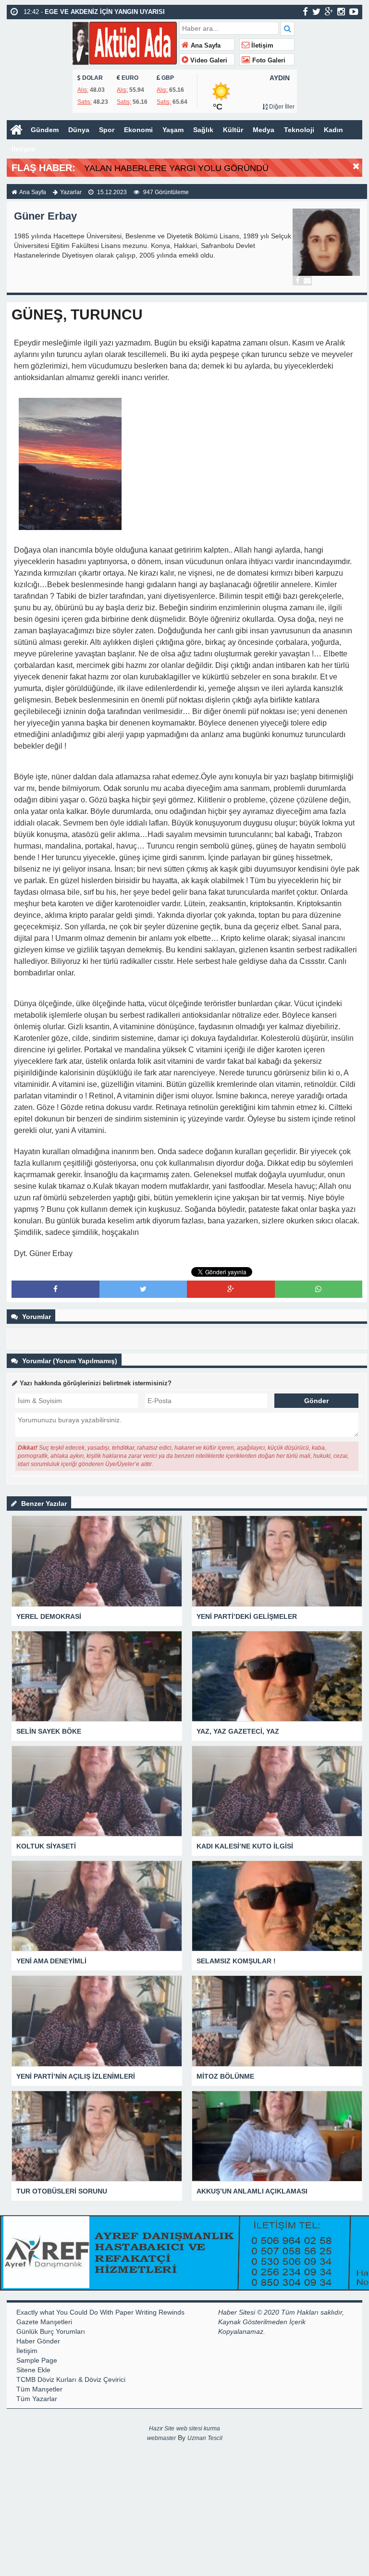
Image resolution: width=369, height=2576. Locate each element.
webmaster (161, 2438)
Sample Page (37, 2360)
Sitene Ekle (33, 2370)
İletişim (261, 46)
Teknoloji (299, 130)
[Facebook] (297, 281)
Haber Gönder (38, 2341)
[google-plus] (329, 12)
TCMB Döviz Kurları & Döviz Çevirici (71, 2379)
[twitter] (316, 12)
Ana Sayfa (205, 46)
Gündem (45, 130)
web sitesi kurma (198, 2428)
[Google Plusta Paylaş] (231, 1289)
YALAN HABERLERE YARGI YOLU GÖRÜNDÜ (176, 168)
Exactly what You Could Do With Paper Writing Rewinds (100, 2312)
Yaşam (173, 130)
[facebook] (305, 12)
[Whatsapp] (318, 1289)
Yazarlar (71, 192)
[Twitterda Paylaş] (143, 1289)
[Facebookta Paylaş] (55, 1289)
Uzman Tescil (205, 2438)
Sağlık (203, 130)
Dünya (79, 130)
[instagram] (341, 12)
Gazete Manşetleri (44, 2322)
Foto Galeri (268, 61)
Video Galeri (208, 61)
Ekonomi (138, 130)
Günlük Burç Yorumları (51, 2331)
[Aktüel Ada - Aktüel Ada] (125, 42)
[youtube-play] (354, 12)
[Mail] (307, 281)
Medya (264, 130)
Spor (107, 130)
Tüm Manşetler (39, 2389)
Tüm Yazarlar (37, 2399)
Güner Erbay (45, 216)
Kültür (233, 130)
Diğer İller (281, 107)
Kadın (333, 130)
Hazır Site (162, 2428)
